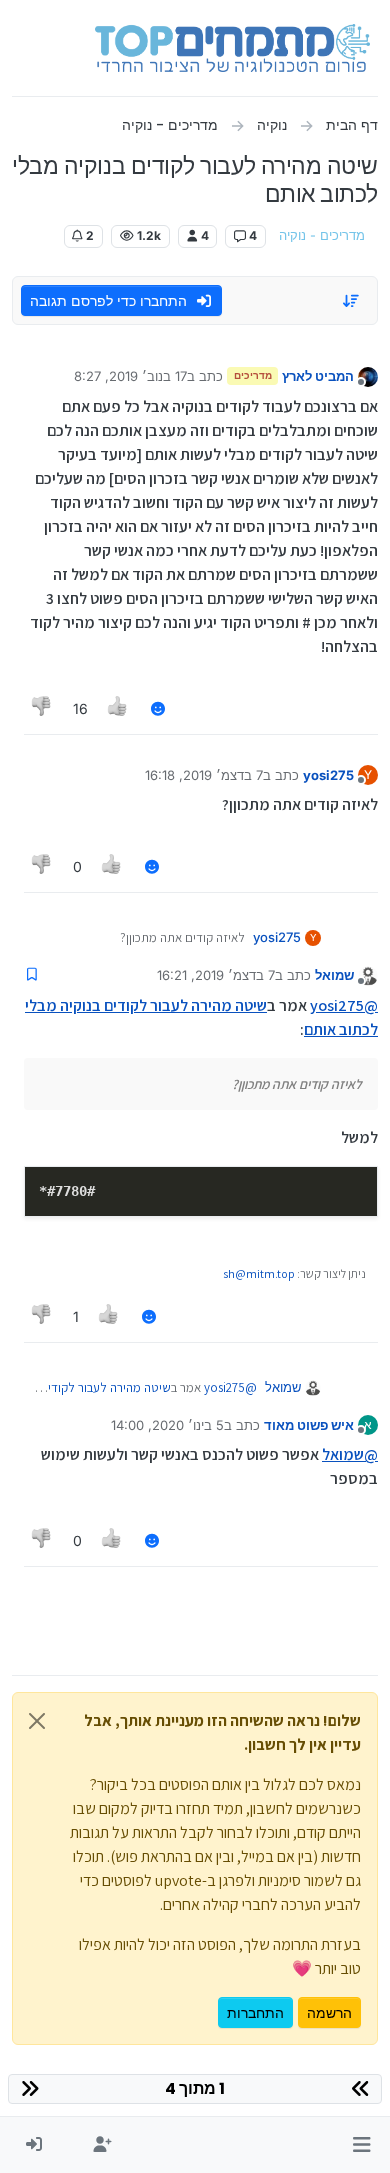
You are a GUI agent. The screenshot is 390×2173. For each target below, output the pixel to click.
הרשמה (329, 2012)
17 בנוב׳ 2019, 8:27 (130, 376)
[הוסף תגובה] (158, 708)
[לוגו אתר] (232, 48)
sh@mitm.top (259, 1273)
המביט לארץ (318, 376)
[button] (361, 2145)
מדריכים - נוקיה (322, 235)
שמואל (334, 975)
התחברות (255, 2012)
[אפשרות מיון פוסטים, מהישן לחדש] (352, 301)
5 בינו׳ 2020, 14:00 (167, 1425)
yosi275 (328, 775)
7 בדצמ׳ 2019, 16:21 (216, 975)
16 (80, 708)
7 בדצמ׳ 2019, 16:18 (204, 775)
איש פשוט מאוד (309, 1425)
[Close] (37, 1721)
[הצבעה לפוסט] (119, 708)
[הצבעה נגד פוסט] (42, 708)
